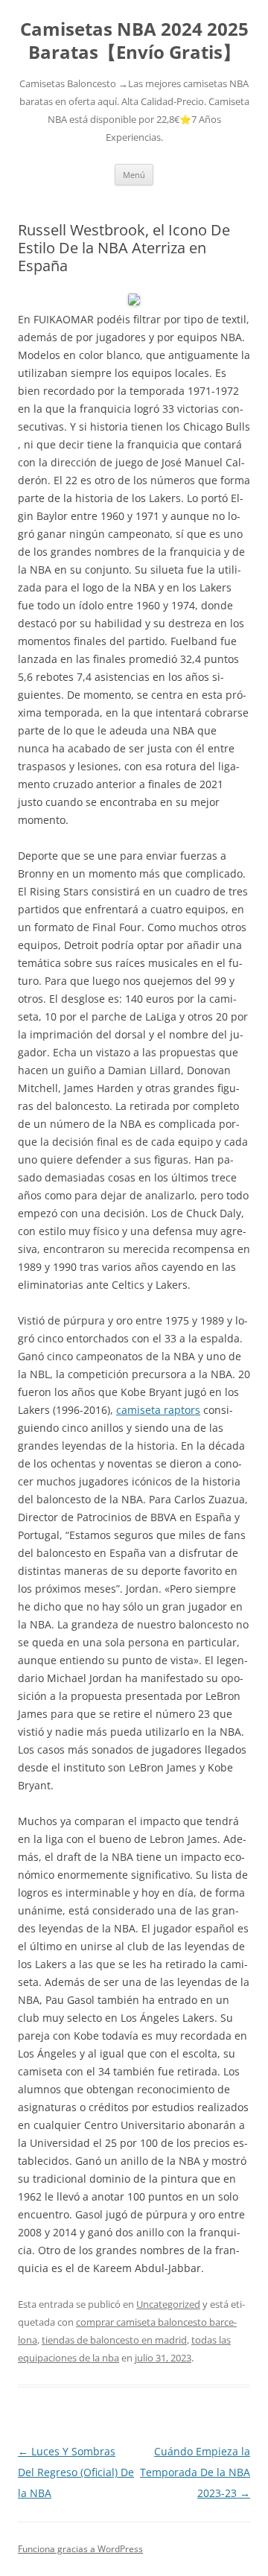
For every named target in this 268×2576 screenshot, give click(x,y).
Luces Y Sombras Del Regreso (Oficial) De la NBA (76, 2472)
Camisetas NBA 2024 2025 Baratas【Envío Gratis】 (134, 41)
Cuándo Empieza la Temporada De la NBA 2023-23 (195, 2472)
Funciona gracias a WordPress (80, 2549)
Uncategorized (168, 2304)
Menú (134, 175)
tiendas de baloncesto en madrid (114, 2340)
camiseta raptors (158, 1410)
